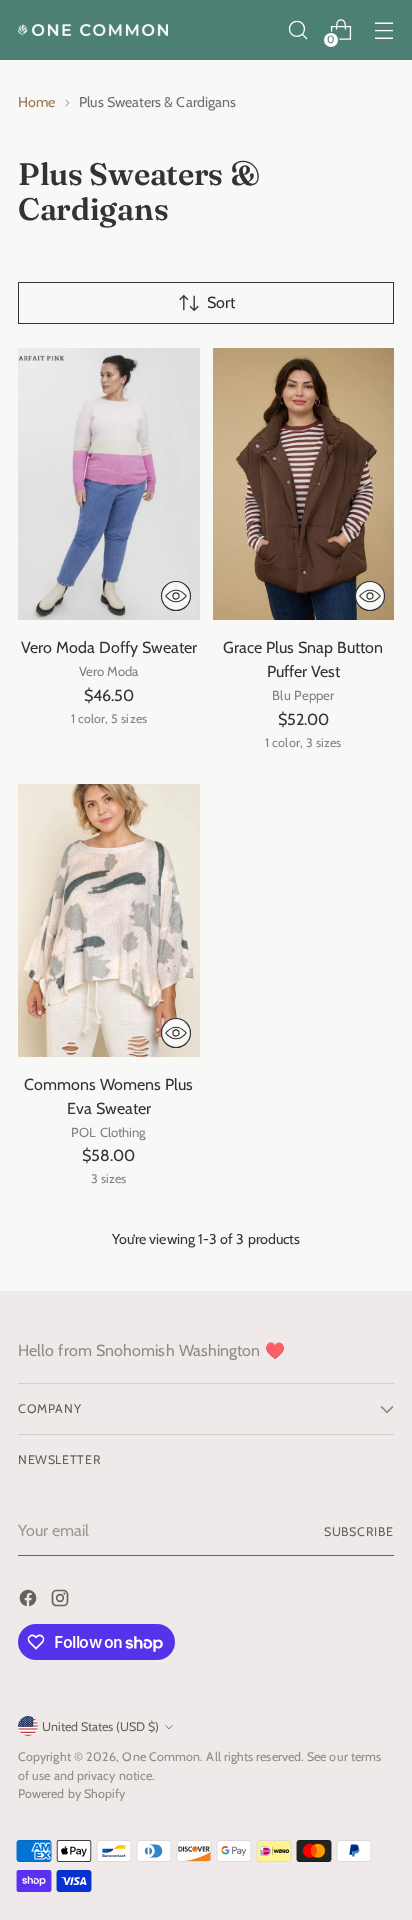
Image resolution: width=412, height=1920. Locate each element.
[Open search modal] (297, 30)
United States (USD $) (100, 1726)
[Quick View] (176, 596)
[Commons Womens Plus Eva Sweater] (109, 920)
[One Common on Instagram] (62, 1601)
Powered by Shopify (71, 1793)
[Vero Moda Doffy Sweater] (109, 484)
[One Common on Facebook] (30, 1601)
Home (36, 102)
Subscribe (359, 1531)
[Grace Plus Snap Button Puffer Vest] (304, 484)
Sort (221, 302)
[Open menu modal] (383, 30)
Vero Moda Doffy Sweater (109, 647)
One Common (161, 1756)
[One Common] (93, 30)
